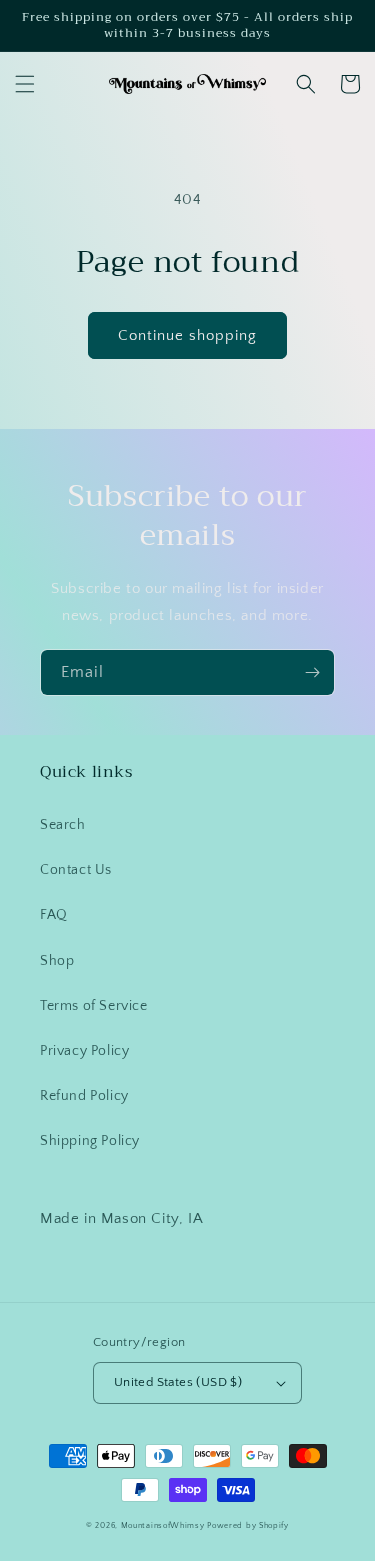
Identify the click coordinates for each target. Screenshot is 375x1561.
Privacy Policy (84, 1051)
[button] (25, 84)
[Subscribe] (312, 672)
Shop (57, 961)
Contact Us (76, 870)
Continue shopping (187, 335)
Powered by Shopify (248, 1525)
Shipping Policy (90, 1141)
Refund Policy (84, 1096)
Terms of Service (94, 1006)
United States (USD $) (178, 1382)
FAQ (54, 915)
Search (63, 825)
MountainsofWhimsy (163, 1525)
